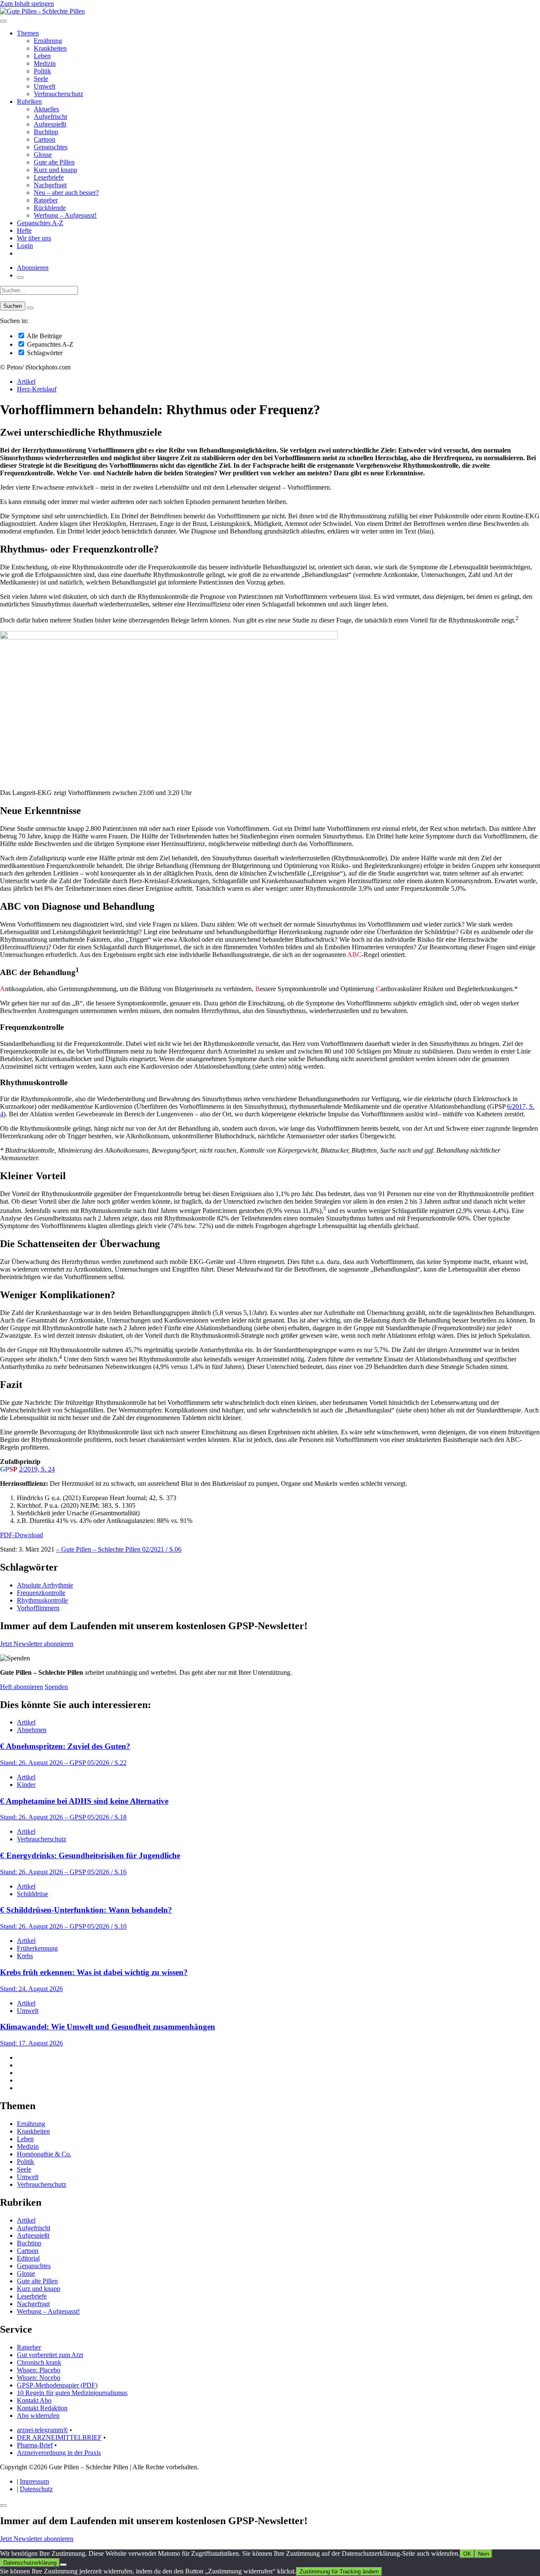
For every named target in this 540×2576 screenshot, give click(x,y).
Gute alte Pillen (54, 162)
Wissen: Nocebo (39, 2378)
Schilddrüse (32, 1894)
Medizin (45, 63)
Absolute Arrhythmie (45, 1585)
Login (25, 246)
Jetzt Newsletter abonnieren (37, 1644)
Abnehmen (32, 1730)
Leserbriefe (49, 177)
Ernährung (48, 41)
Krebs (25, 1956)
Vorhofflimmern (38, 1608)
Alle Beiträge (44, 336)
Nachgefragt (50, 185)
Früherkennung (37, 1948)
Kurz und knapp (55, 170)
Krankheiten (50, 48)
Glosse (43, 155)
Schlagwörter (44, 353)
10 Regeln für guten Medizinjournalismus (72, 2393)
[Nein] (63, 2565)
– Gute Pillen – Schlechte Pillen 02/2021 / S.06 (119, 1549)
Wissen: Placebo (39, 2370)
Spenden (56, 1687)
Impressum (34, 2481)
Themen (28, 33)
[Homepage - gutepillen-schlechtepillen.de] (42, 11)
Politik (42, 71)
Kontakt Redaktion (42, 2408)
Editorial (28, 2258)
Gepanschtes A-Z (40, 223)
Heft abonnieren (22, 1687)
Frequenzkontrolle (41, 1593)
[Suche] (20, 278)
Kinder (26, 1785)
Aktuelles (46, 109)
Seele (41, 79)
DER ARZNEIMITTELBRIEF (59, 2437)
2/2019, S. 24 (37, 1469)
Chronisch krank (39, 2362)
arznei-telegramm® (42, 2430)
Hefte (24, 230)
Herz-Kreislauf (37, 389)
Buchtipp (46, 132)
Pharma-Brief (35, 2445)
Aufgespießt (50, 124)
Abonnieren (33, 268)
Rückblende (50, 208)
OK (467, 2554)
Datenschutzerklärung (30, 2563)
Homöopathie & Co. (44, 2154)
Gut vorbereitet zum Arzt (50, 2355)
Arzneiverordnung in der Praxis (59, 2453)
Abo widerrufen (38, 2416)
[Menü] (3, 21)
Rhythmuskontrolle (42, 1600)
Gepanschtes (51, 147)
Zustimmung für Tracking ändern (339, 2572)
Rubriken (29, 101)
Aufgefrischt (50, 117)
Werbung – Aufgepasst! (65, 215)
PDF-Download (22, 1535)
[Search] (30, 308)
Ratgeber (46, 200)
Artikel (26, 381)
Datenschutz (36, 2489)
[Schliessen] (3, 2506)
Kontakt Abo (34, 2400)
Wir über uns (34, 238)
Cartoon (45, 139)
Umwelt (45, 86)
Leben (42, 56)
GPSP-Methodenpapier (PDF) (57, 2385)
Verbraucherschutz (58, 94)
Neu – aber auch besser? (66, 193)
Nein (483, 2554)
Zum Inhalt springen (27, 4)
